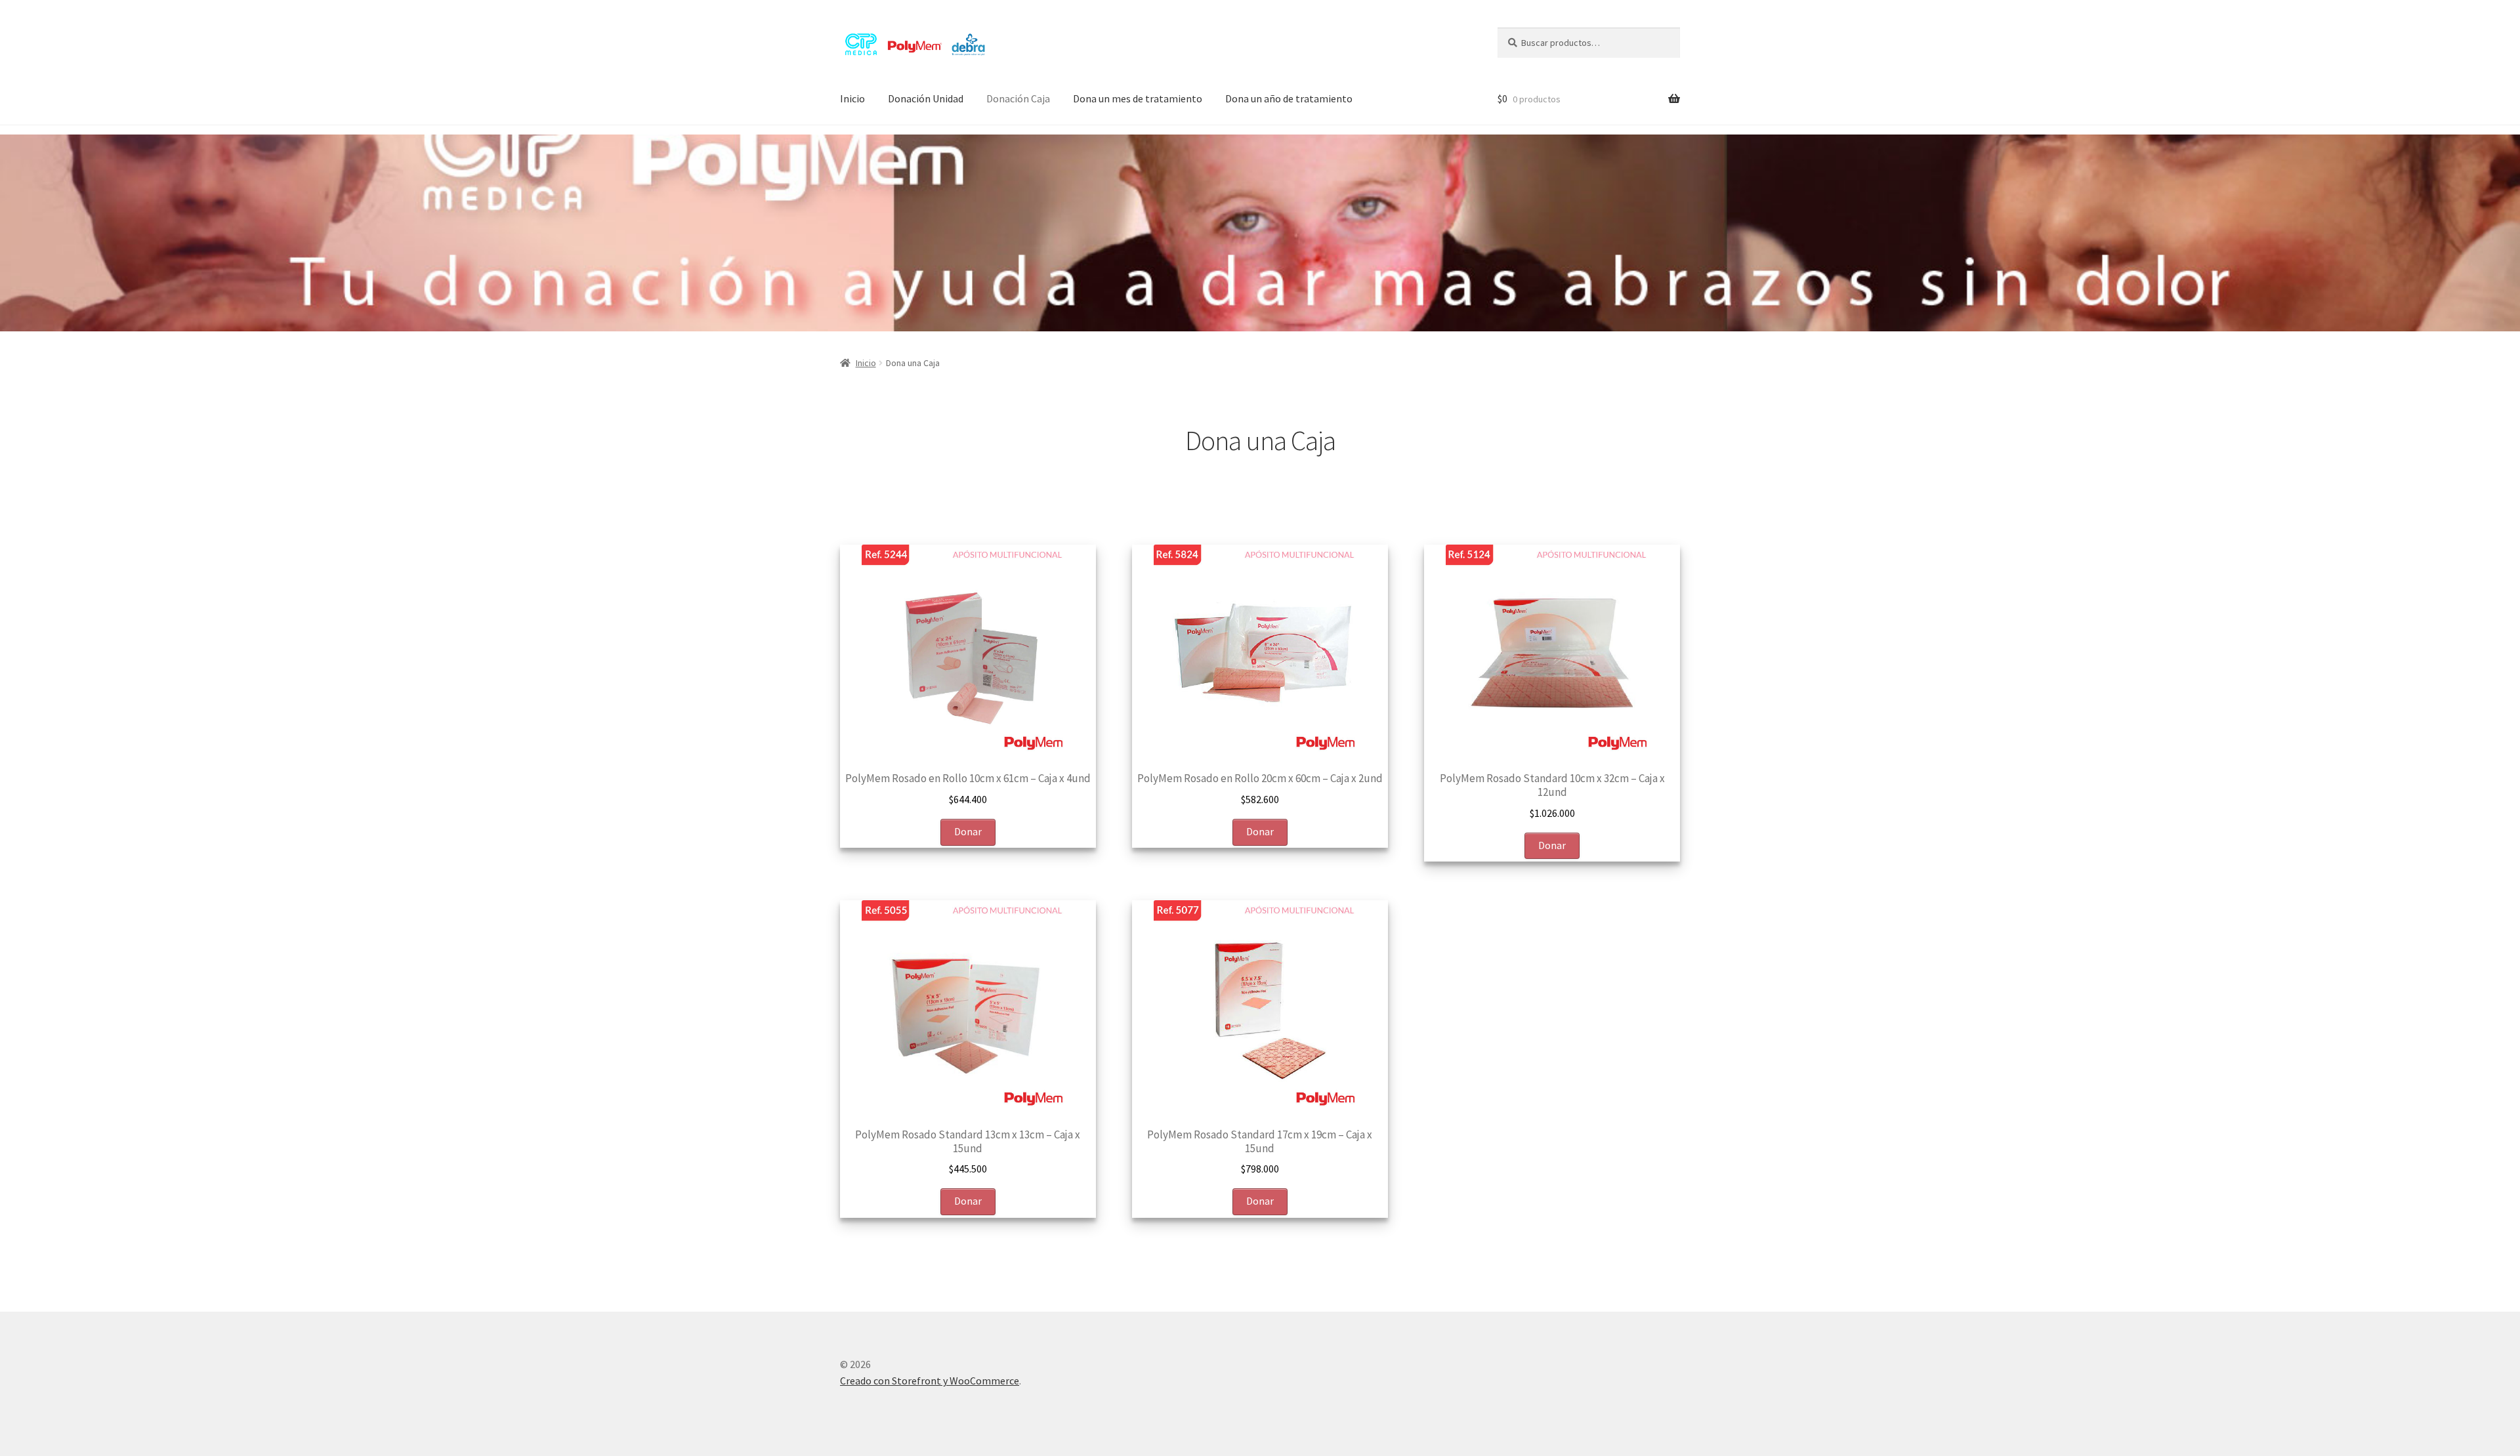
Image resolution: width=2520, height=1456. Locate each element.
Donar (968, 831)
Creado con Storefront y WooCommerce (930, 1381)
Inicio (852, 98)
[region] (1260, 233)
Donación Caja (1018, 98)
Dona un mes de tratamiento (1138, 98)
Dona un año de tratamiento (1289, 98)
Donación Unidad (926, 98)
